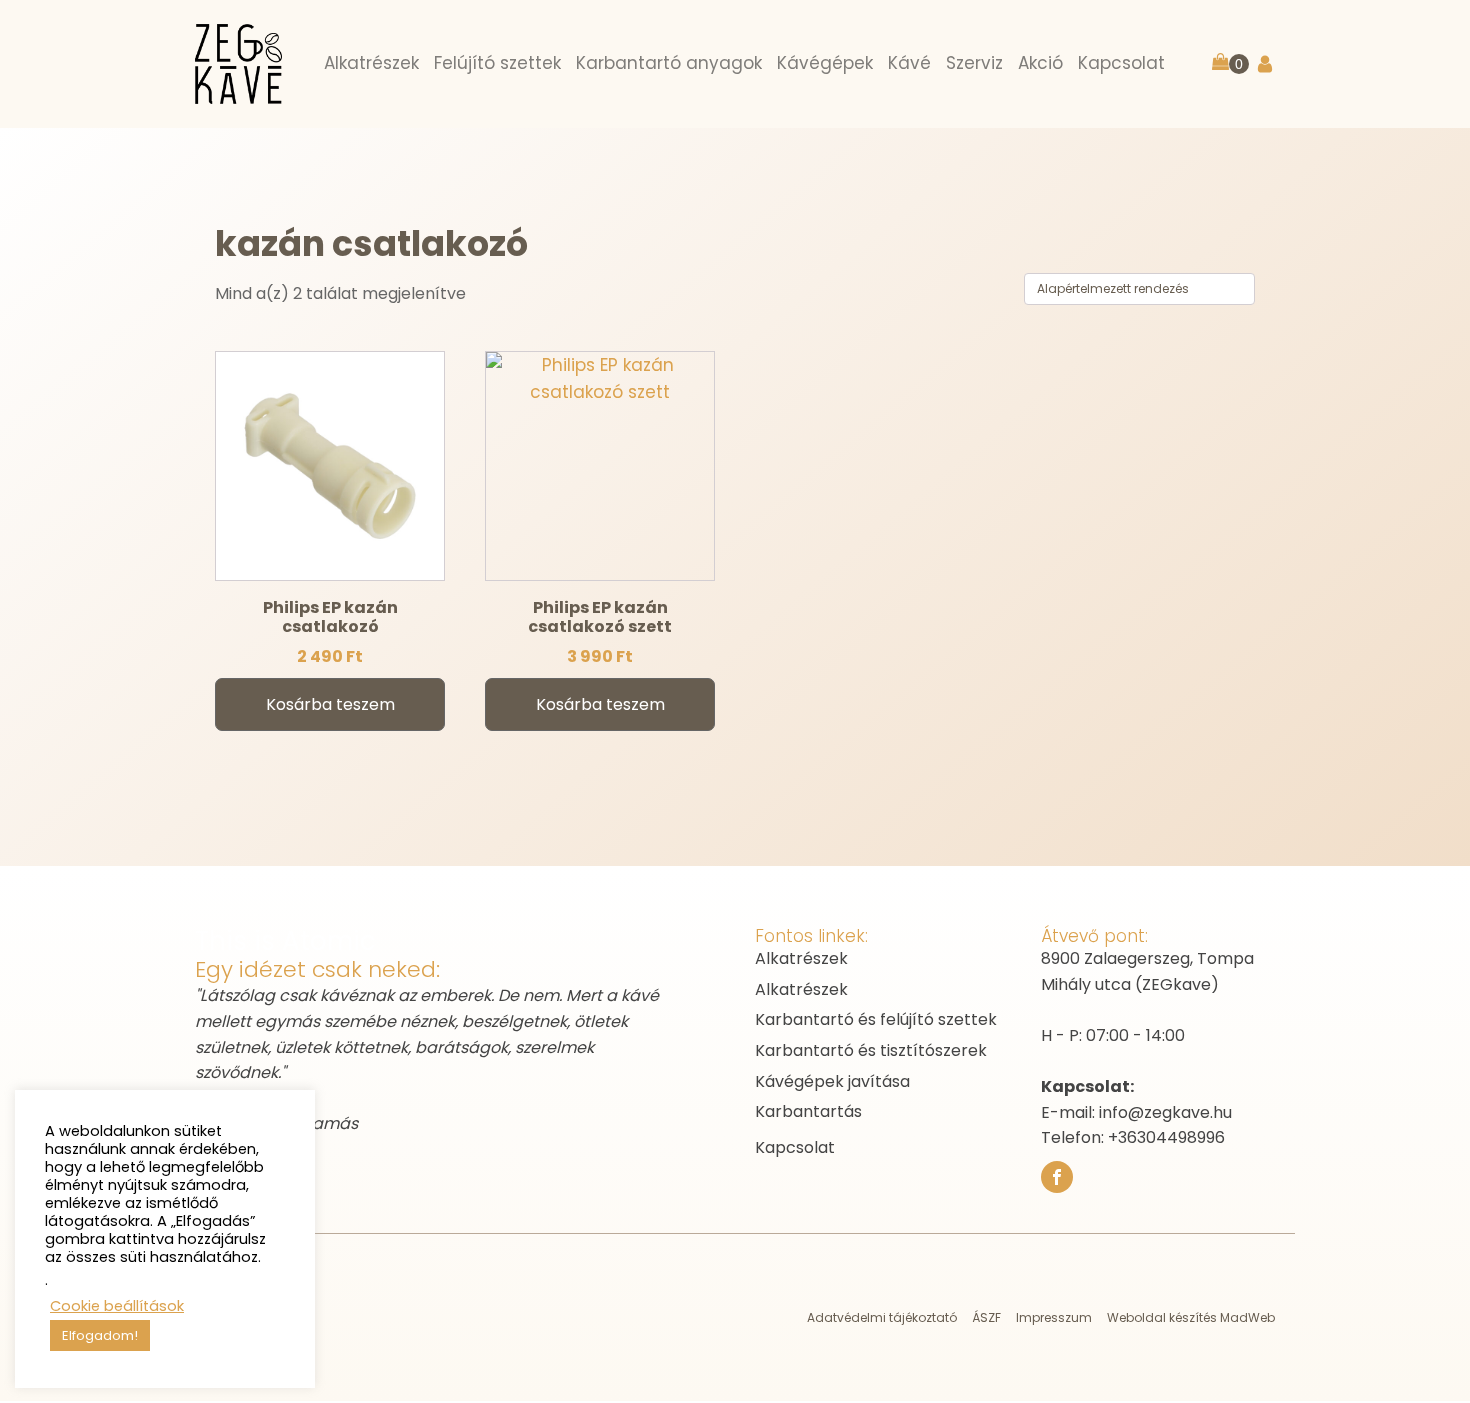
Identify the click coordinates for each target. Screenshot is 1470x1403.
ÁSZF (986, 1317)
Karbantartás (808, 1111)
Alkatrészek (801, 958)
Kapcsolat (795, 1147)
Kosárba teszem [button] (330, 704)
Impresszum (1054, 1317)
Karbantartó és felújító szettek (876, 1019)
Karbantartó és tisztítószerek (871, 1050)
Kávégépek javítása (832, 1081)
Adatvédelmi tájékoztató (882, 1317)
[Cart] (1230, 64)
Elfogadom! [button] (100, 1335)
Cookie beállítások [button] (117, 1306)
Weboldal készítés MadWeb (1191, 1317)
